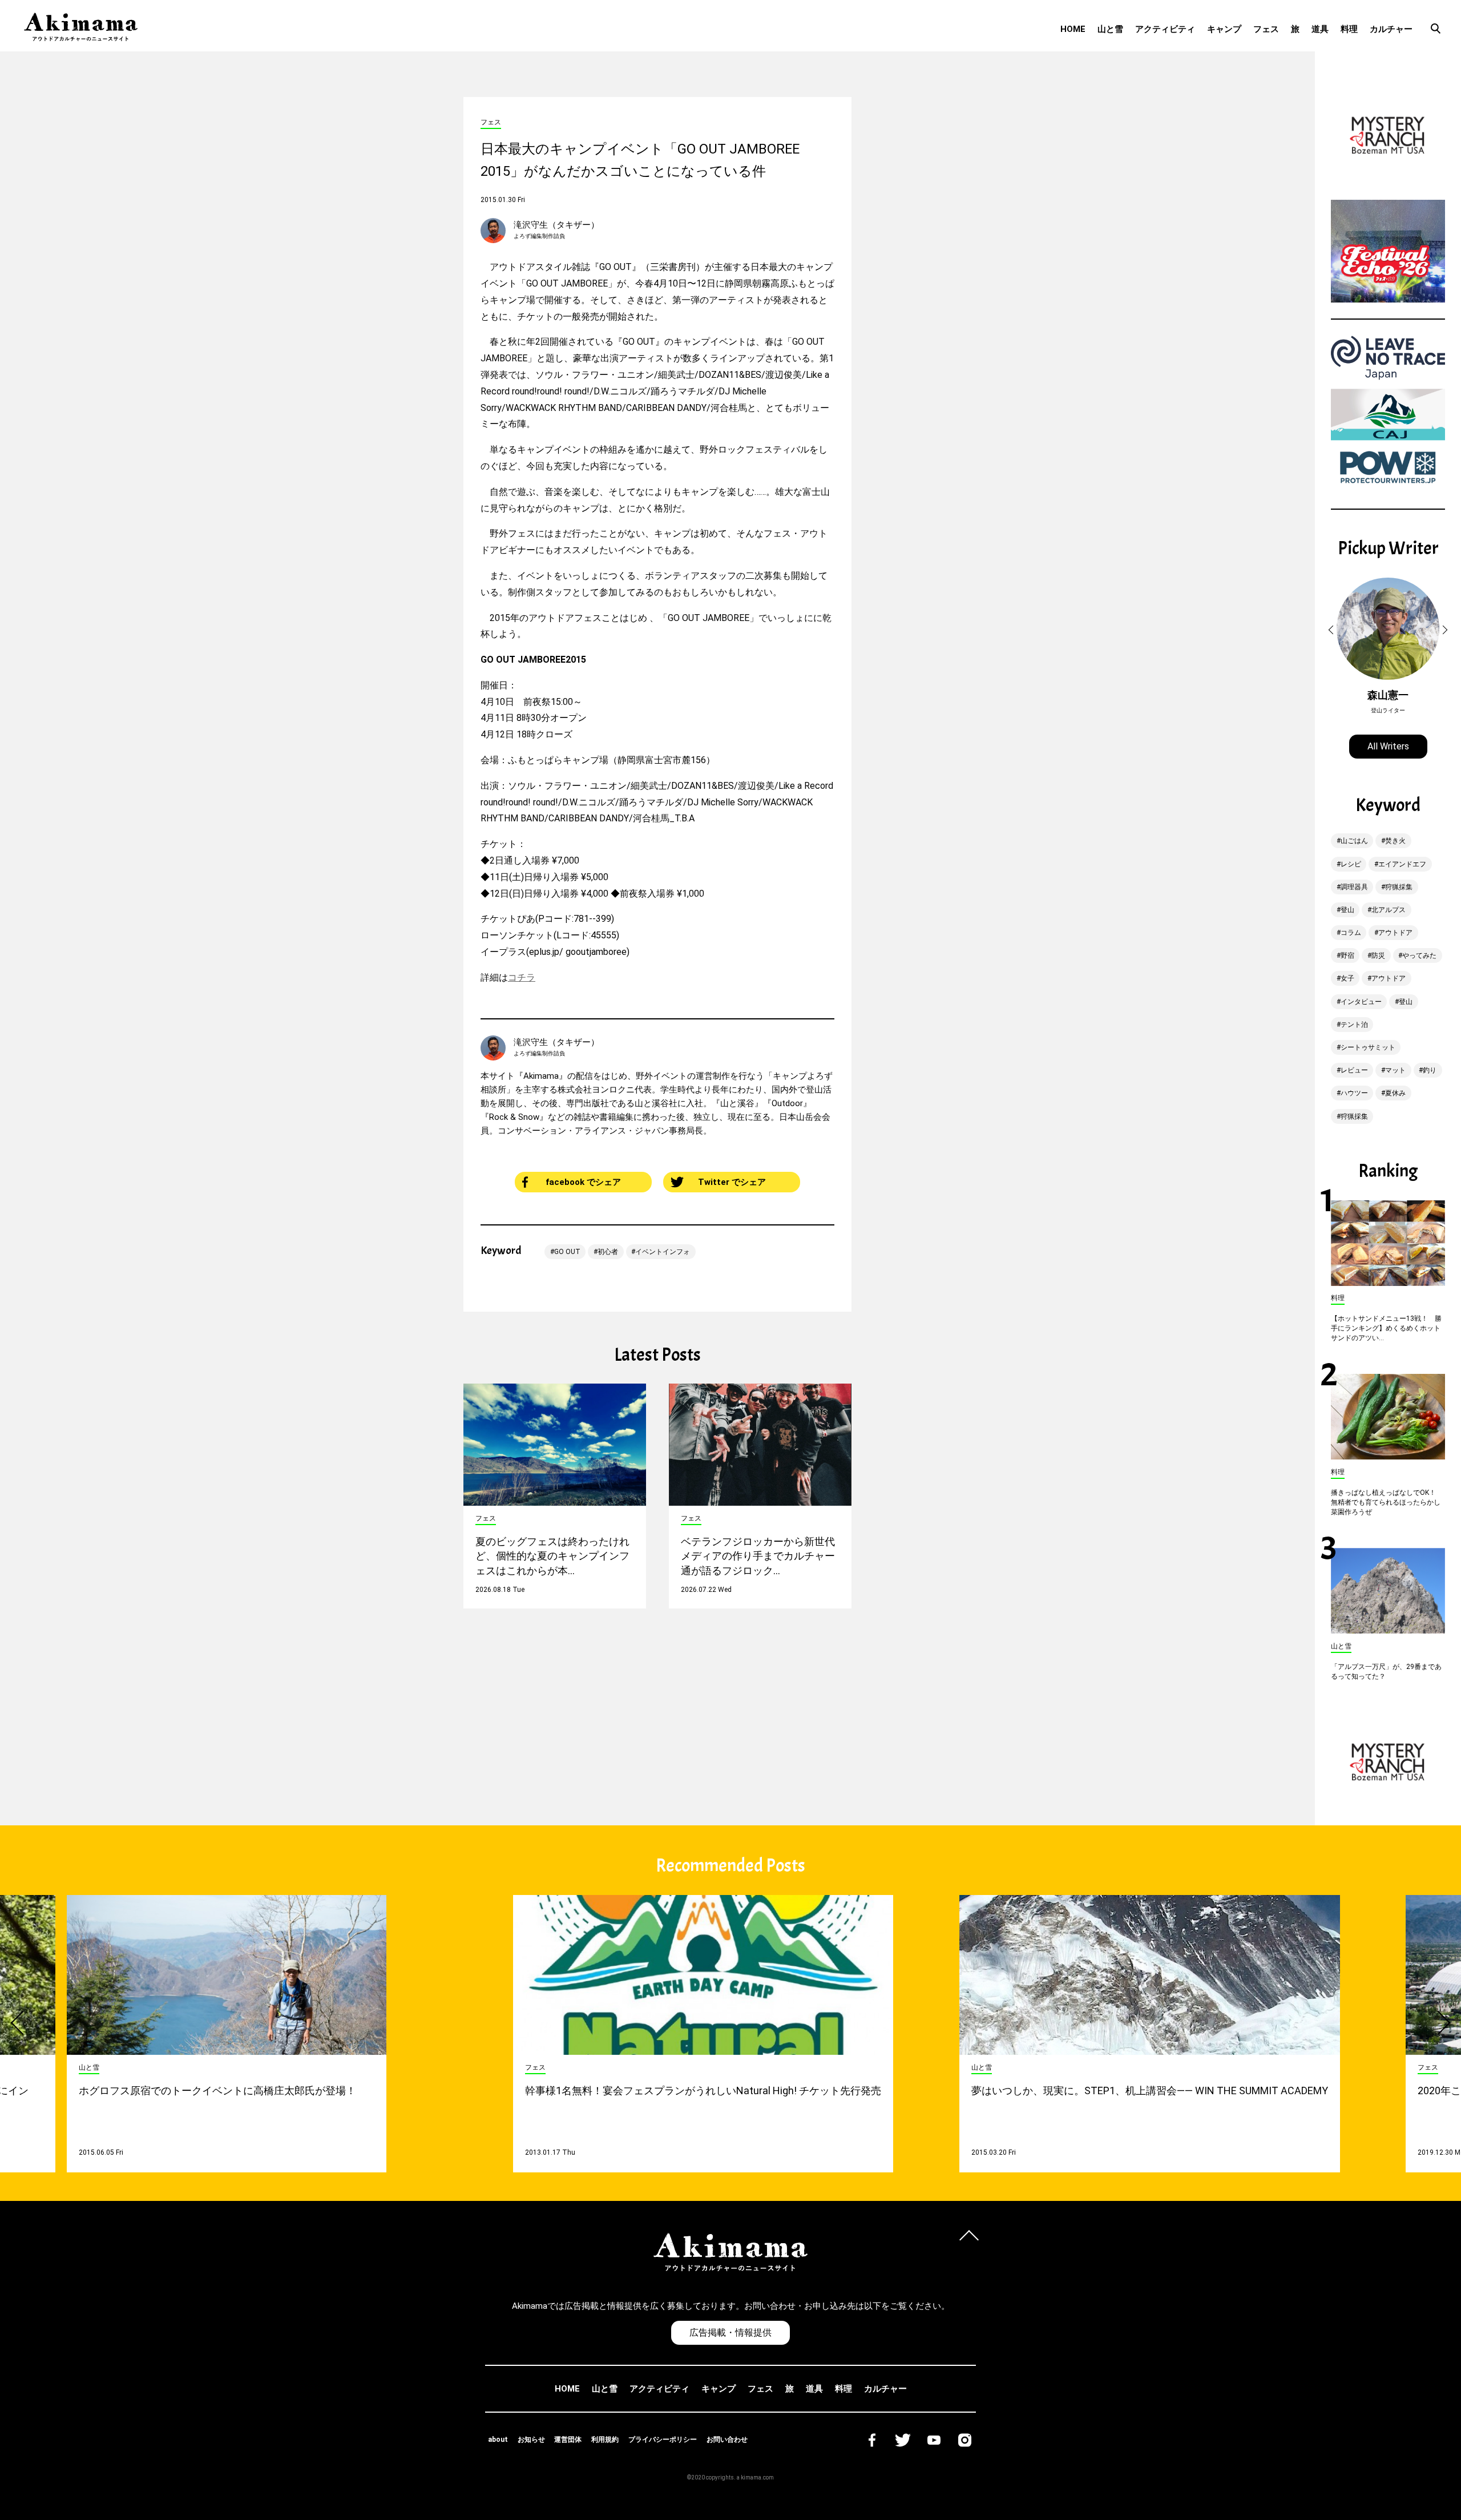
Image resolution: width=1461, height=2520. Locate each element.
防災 (1378, 955)
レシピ (1351, 864)
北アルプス (1389, 910)
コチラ (522, 977)
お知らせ (531, 2440)
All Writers (1388, 746)
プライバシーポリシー (663, 2440)
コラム (1351, 933)
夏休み (1395, 1093)
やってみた (1419, 955)
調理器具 (1354, 887)
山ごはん (1354, 841)
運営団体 (568, 2440)
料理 (1349, 29)
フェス (1266, 29)
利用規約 (605, 2440)
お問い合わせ (727, 2440)
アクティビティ (1165, 29)
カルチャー (1391, 29)
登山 (1347, 910)
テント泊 (1354, 1025)
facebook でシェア (583, 1182)
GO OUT (567, 1252)
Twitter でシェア (732, 1182)
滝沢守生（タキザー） (556, 225)
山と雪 (1110, 29)
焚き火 (1395, 841)
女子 (1347, 978)
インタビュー (1361, 1002)
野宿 (1347, 955)
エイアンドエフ (1402, 864)
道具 (1320, 29)
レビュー (1354, 1070)
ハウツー (1354, 1093)
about (498, 2440)
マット (1395, 1070)
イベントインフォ (663, 1252)
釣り (1430, 1070)
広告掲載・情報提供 (730, 2332)
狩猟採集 (1399, 887)
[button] (1333, 630)
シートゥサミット (1368, 1047)
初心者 (608, 1252)
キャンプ (1224, 29)
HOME (1073, 29)
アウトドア (1395, 933)
